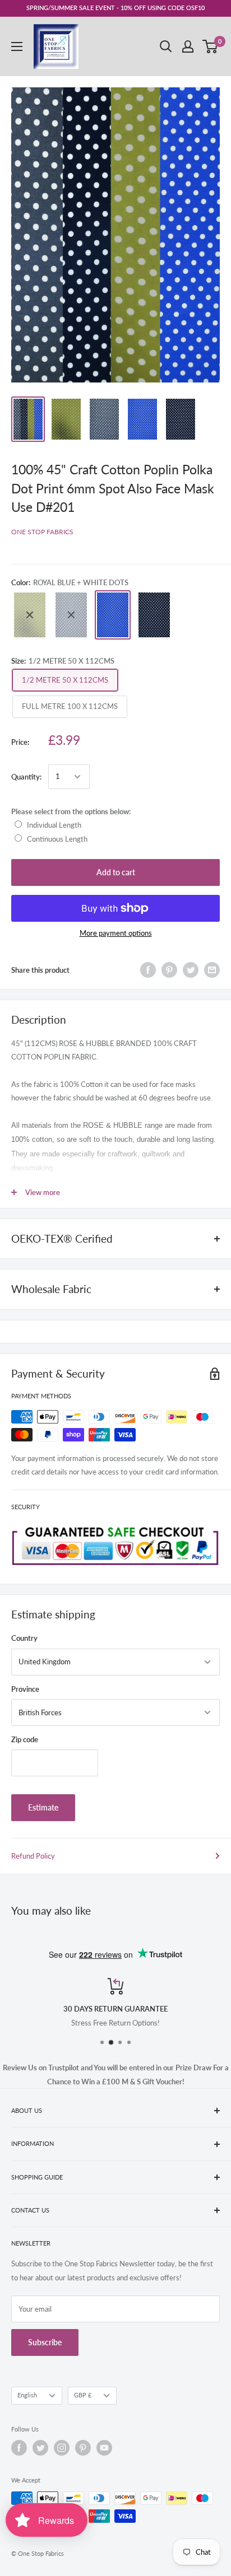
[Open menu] (17, 46)
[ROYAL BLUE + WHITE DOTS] (113, 615)
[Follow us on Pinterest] (83, 2448)
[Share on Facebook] (148, 970)
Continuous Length (57, 839)
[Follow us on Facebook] (19, 2448)
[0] (211, 46)
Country (24, 1638)
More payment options (116, 933)
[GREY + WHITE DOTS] (71, 615)
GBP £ (83, 2395)
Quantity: (26, 777)
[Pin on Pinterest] (169, 970)
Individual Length (54, 825)
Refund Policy (33, 1856)
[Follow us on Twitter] (40, 2448)
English (27, 2395)
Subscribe (45, 2342)
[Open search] (166, 46)
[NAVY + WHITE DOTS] (154, 615)
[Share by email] (212, 970)
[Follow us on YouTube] (104, 2448)
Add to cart (116, 872)
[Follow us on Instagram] (62, 2448)
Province (25, 1689)
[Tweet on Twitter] (191, 970)
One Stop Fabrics (42, 532)
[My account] (188, 46)
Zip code (25, 1739)
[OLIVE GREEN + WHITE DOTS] (30, 615)
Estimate (43, 1807)
